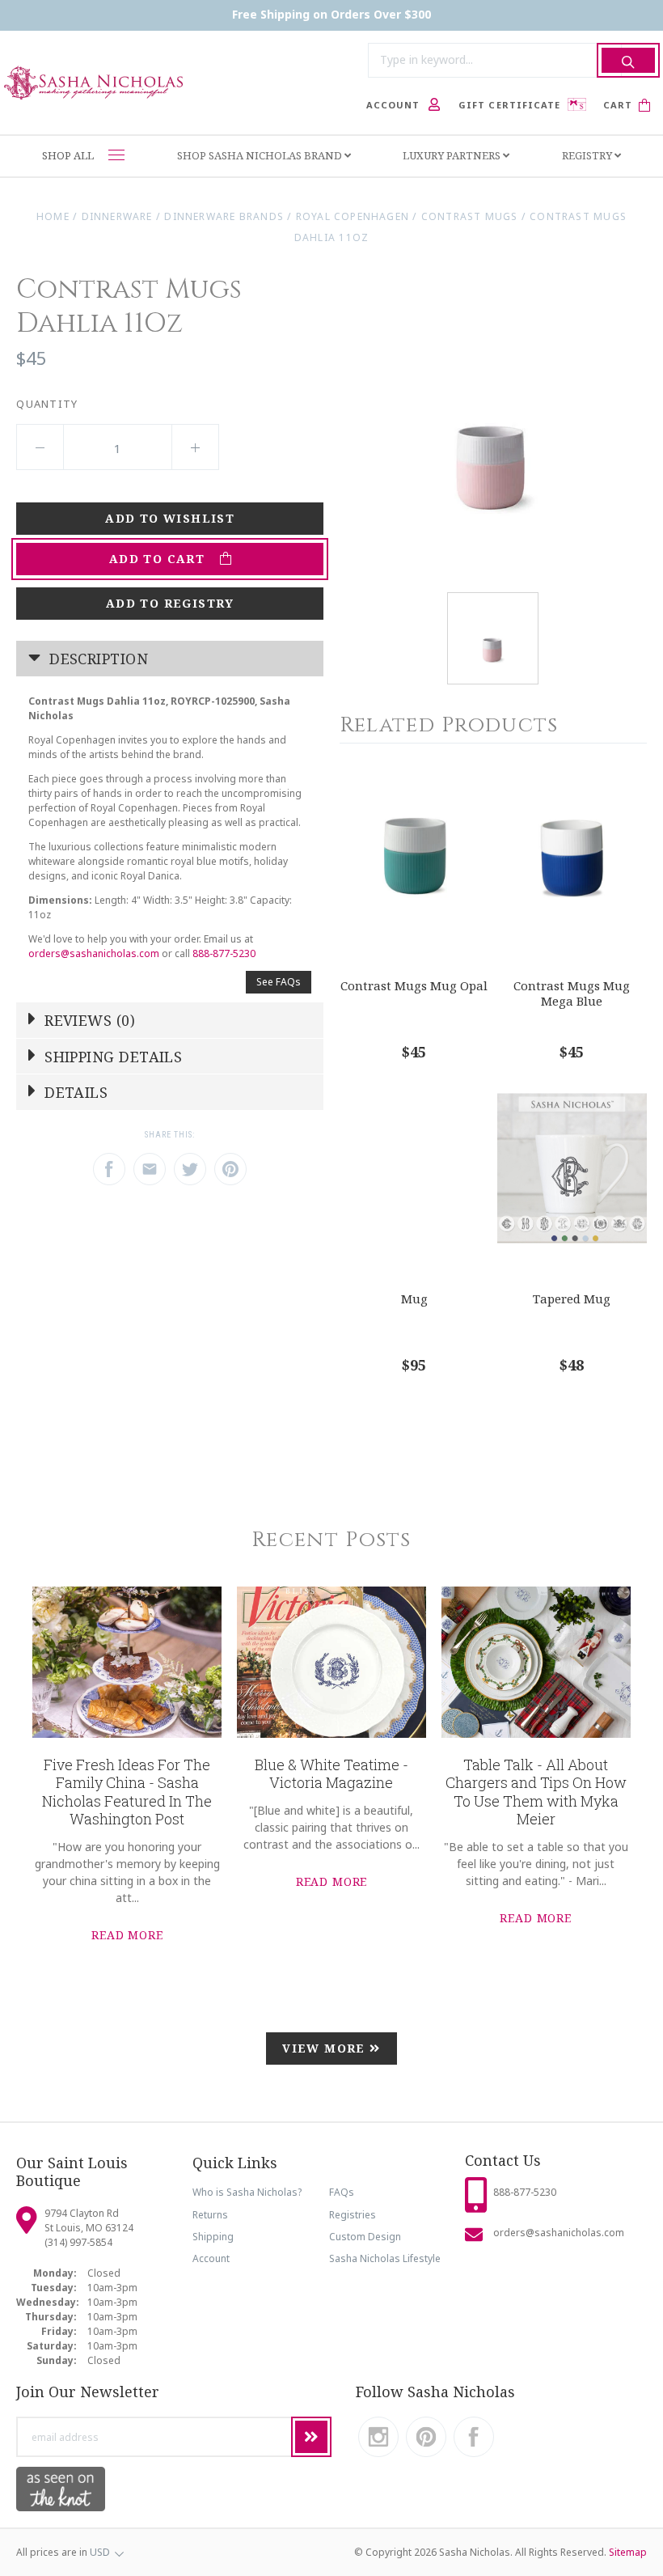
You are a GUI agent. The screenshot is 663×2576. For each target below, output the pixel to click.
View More (326, 2048)
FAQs (342, 2192)
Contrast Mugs (470, 216)
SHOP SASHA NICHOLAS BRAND (261, 155)
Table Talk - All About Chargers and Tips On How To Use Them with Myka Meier (536, 1792)
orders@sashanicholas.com (94, 953)
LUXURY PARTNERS (453, 155)
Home (53, 216)
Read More (127, 1935)
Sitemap (628, 2552)
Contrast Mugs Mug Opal (414, 985)
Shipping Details (112, 1057)
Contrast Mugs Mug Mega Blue (572, 993)
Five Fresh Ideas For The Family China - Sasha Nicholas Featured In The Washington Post (127, 1792)
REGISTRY (588, 155)
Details (74, 1092)
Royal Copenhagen (353, 216)
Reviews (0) (88, 1020)
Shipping (213, 2237)
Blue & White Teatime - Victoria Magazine (331, 1774)
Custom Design (365, 2237)
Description (97, 659)
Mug (414, 1299)
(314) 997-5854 (78, 2242)
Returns (210, 2215)
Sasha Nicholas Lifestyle (385, 2258)
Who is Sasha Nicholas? (247, 2192)
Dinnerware (117, 216)
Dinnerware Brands (224, 216)
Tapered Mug (572, 1299)
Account (211, 2258)
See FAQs (279, 982)
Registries (353, 2215)
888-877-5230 (224, 953)
